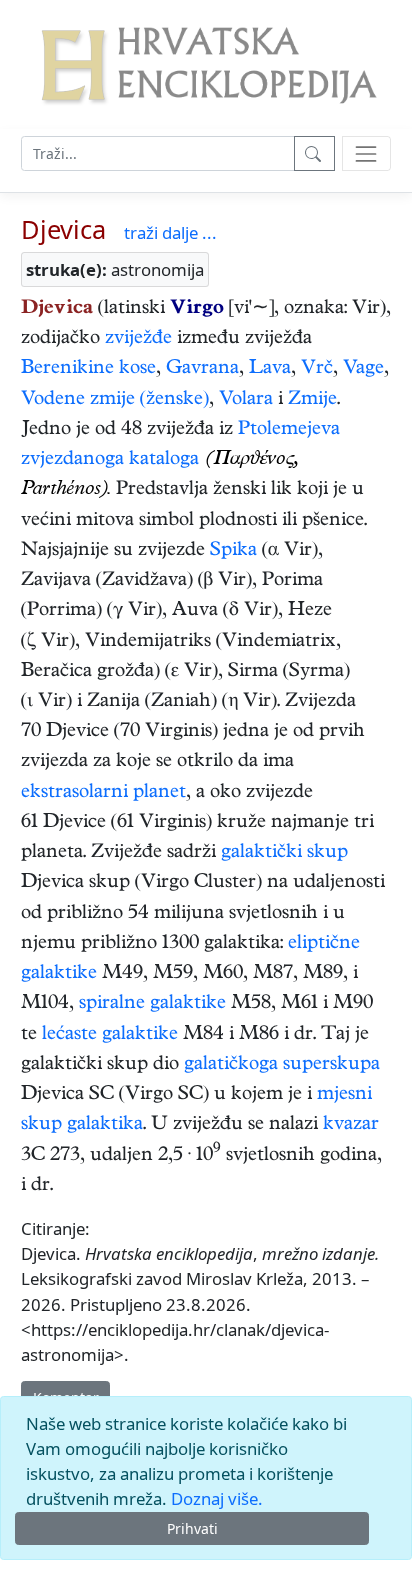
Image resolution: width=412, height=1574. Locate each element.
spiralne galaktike (152, 1004)
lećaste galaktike (110, 1035)
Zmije (312, 400)
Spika (233, 551)
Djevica (63, 229)
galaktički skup (284, 853)
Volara (246, 400)
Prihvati (192, 1528)
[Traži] (314, 153)
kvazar (351, 1125)
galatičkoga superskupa (282, 1065)
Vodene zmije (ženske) (115, 400)
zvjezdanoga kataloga (110, 460)
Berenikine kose (88, 369)
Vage (363, 369)
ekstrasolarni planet (103, 793)
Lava (270, 369)
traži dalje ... (170, 232)
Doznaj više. (217, 1498)
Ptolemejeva (289, 430)
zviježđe (138, 339)
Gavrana (202, 369)
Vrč (317, 369)
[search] (366, 153)
